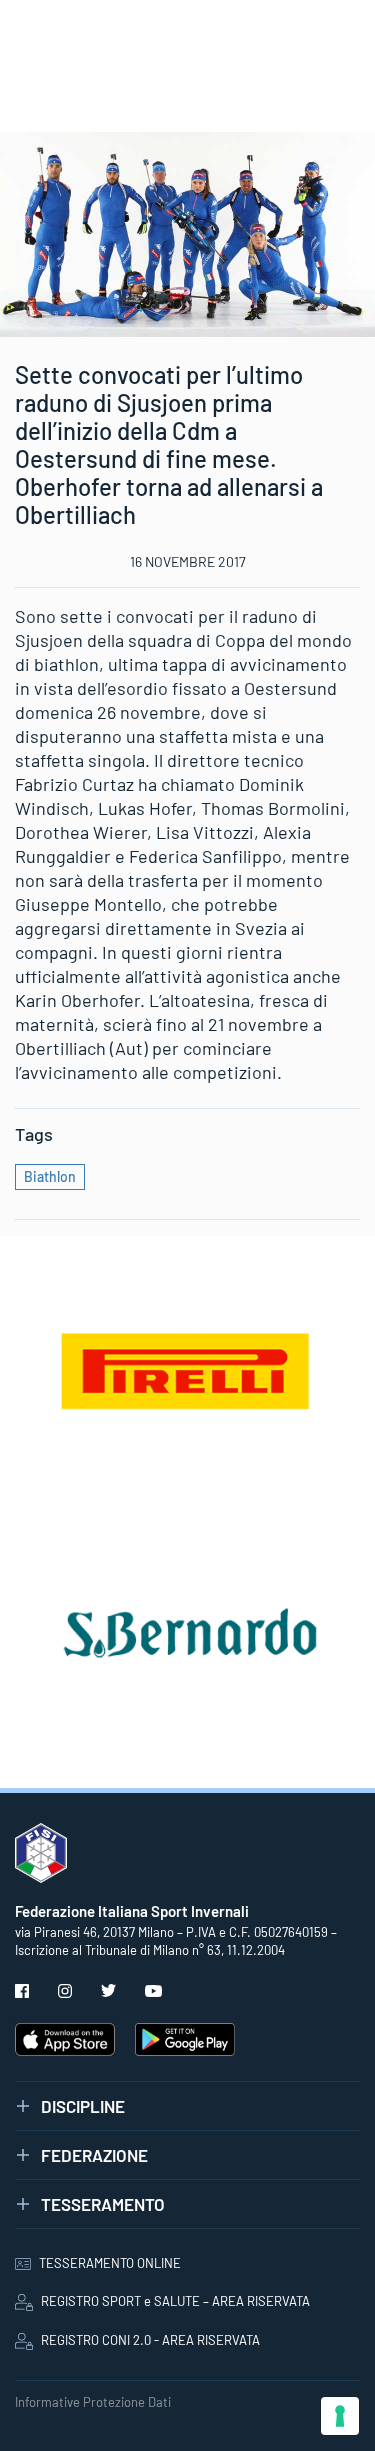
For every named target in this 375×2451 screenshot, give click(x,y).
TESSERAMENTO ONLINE (110, 2263)
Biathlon (50, 1176)
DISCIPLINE (83, 2106)
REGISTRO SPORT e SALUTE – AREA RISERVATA (175, 2301)
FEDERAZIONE (94, 2155)
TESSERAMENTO (103, 2204)
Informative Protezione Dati (93, 2402)
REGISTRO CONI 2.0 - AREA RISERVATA (150, 2340)
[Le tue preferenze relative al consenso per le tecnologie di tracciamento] (340, 2416)
